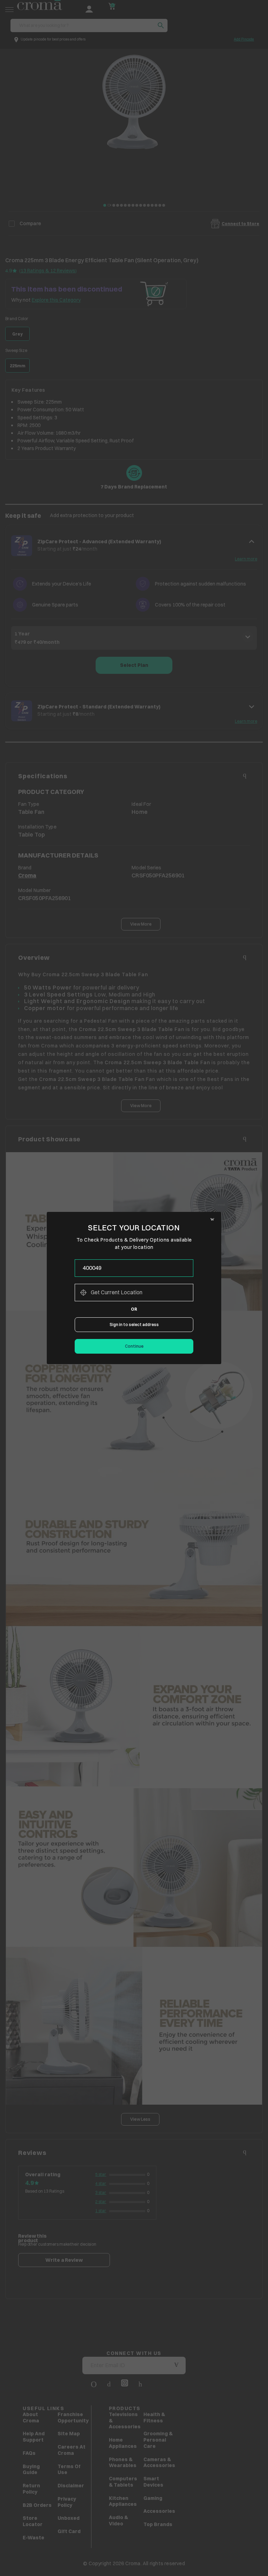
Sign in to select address (134, 1324)
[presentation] (134, 1268)
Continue (134, 1346)
